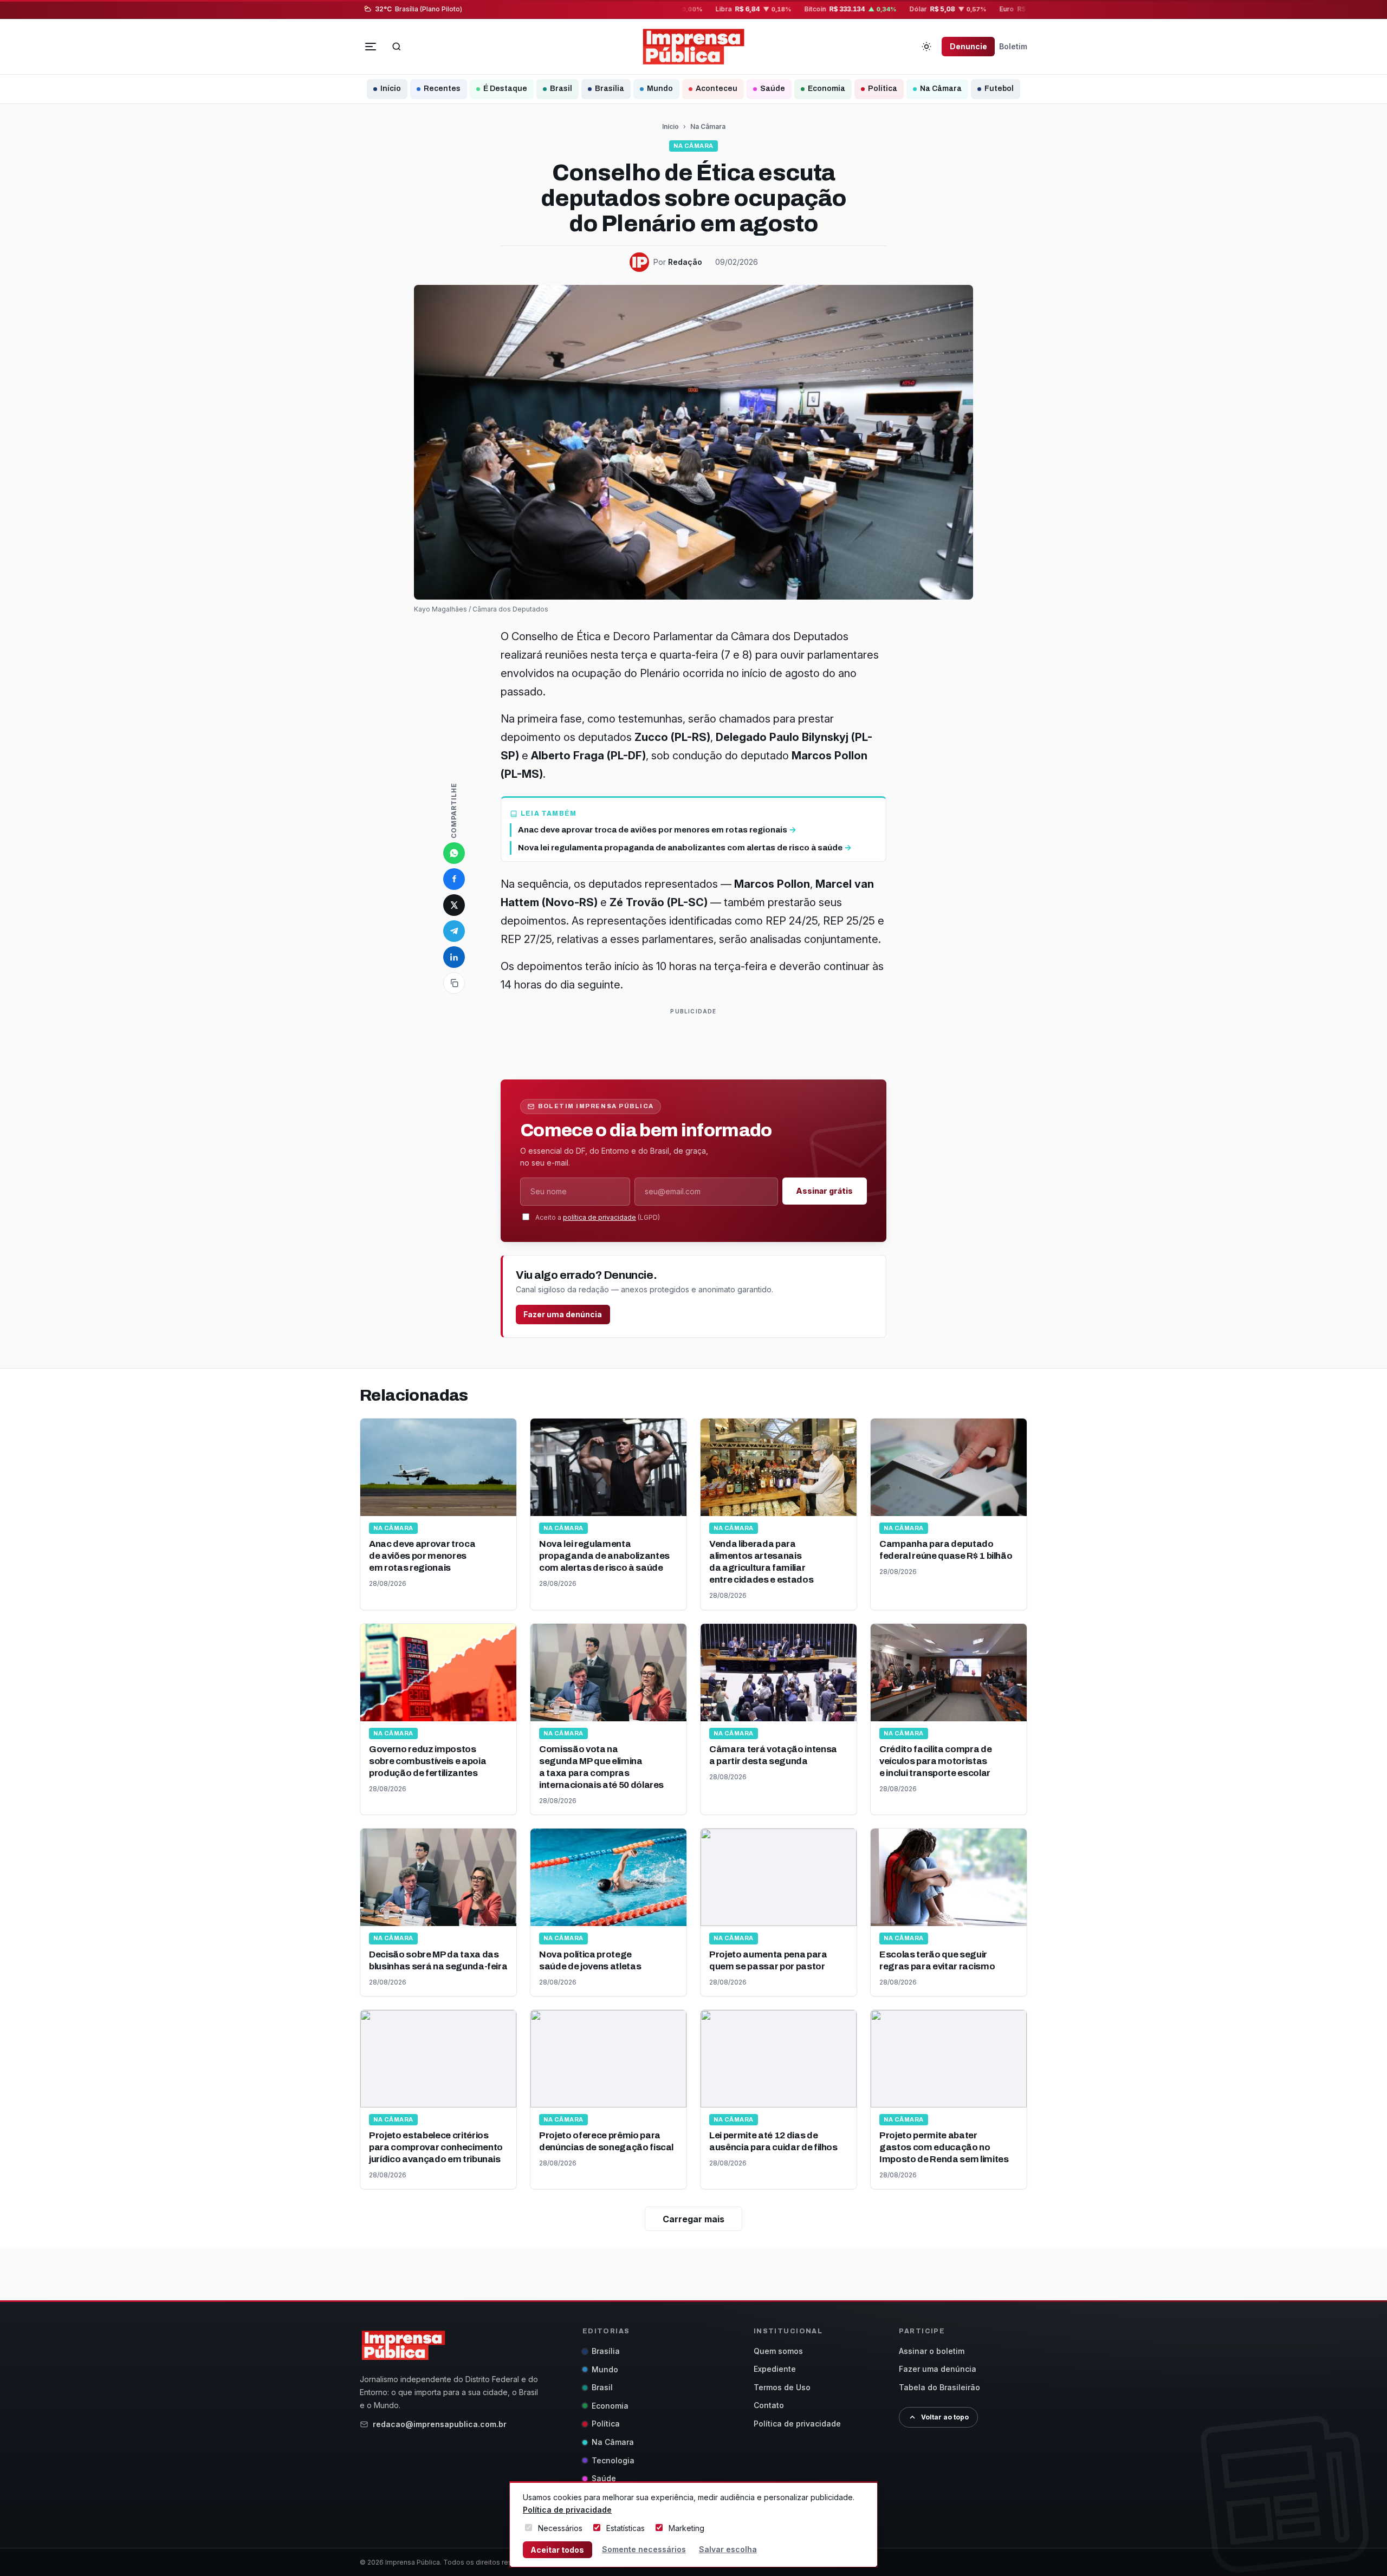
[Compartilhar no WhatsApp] (454, 853)
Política (883, 89)
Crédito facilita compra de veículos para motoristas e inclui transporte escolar (935, 1761)
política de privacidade (599, 1217)
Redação (685, 262)
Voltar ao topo (945, 2417)
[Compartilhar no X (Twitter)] (454, 905)
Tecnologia (613, 2460)
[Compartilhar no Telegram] (454, 931)
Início (391, 89)
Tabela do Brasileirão (939, 2387)
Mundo (660, 89)
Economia (827, 89)
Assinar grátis (824, 1191)
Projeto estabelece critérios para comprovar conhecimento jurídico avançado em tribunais (436, 2147)
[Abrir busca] (397, 47)
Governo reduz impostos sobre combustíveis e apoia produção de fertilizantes (427, 1761)
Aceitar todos (557, 2550)
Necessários (560, 2528)
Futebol (999, 89)
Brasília (610, 89)
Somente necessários (644, 2549)
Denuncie (968, 46)
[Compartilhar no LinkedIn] (454, 957)
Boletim (1013, 46)
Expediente (775, 2369)
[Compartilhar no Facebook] (454, 879)
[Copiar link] (454, 983)
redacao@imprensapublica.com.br (440, 2424)
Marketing (686, 2528)
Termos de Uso (782, 2387)
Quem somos (778, 2351)
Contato (769, 2405)
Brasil (561, 89)
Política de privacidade (797, 2424)
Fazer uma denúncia (563, 1314)
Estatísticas (626, 2528)
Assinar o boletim (932, 2351)
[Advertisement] (698, 1042)
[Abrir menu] (371, 47)
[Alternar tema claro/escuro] (926, 47)
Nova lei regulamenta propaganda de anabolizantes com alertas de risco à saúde (604, 1556)
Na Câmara (941, 89)
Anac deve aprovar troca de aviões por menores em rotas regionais (422, 1556)
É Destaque (505, 89)
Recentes (442, 89)
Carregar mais (693, 2219)
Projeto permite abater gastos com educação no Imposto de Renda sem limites (944, 2147)
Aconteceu (717, 89)
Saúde (773, 89)
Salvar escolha (728, 2549)
